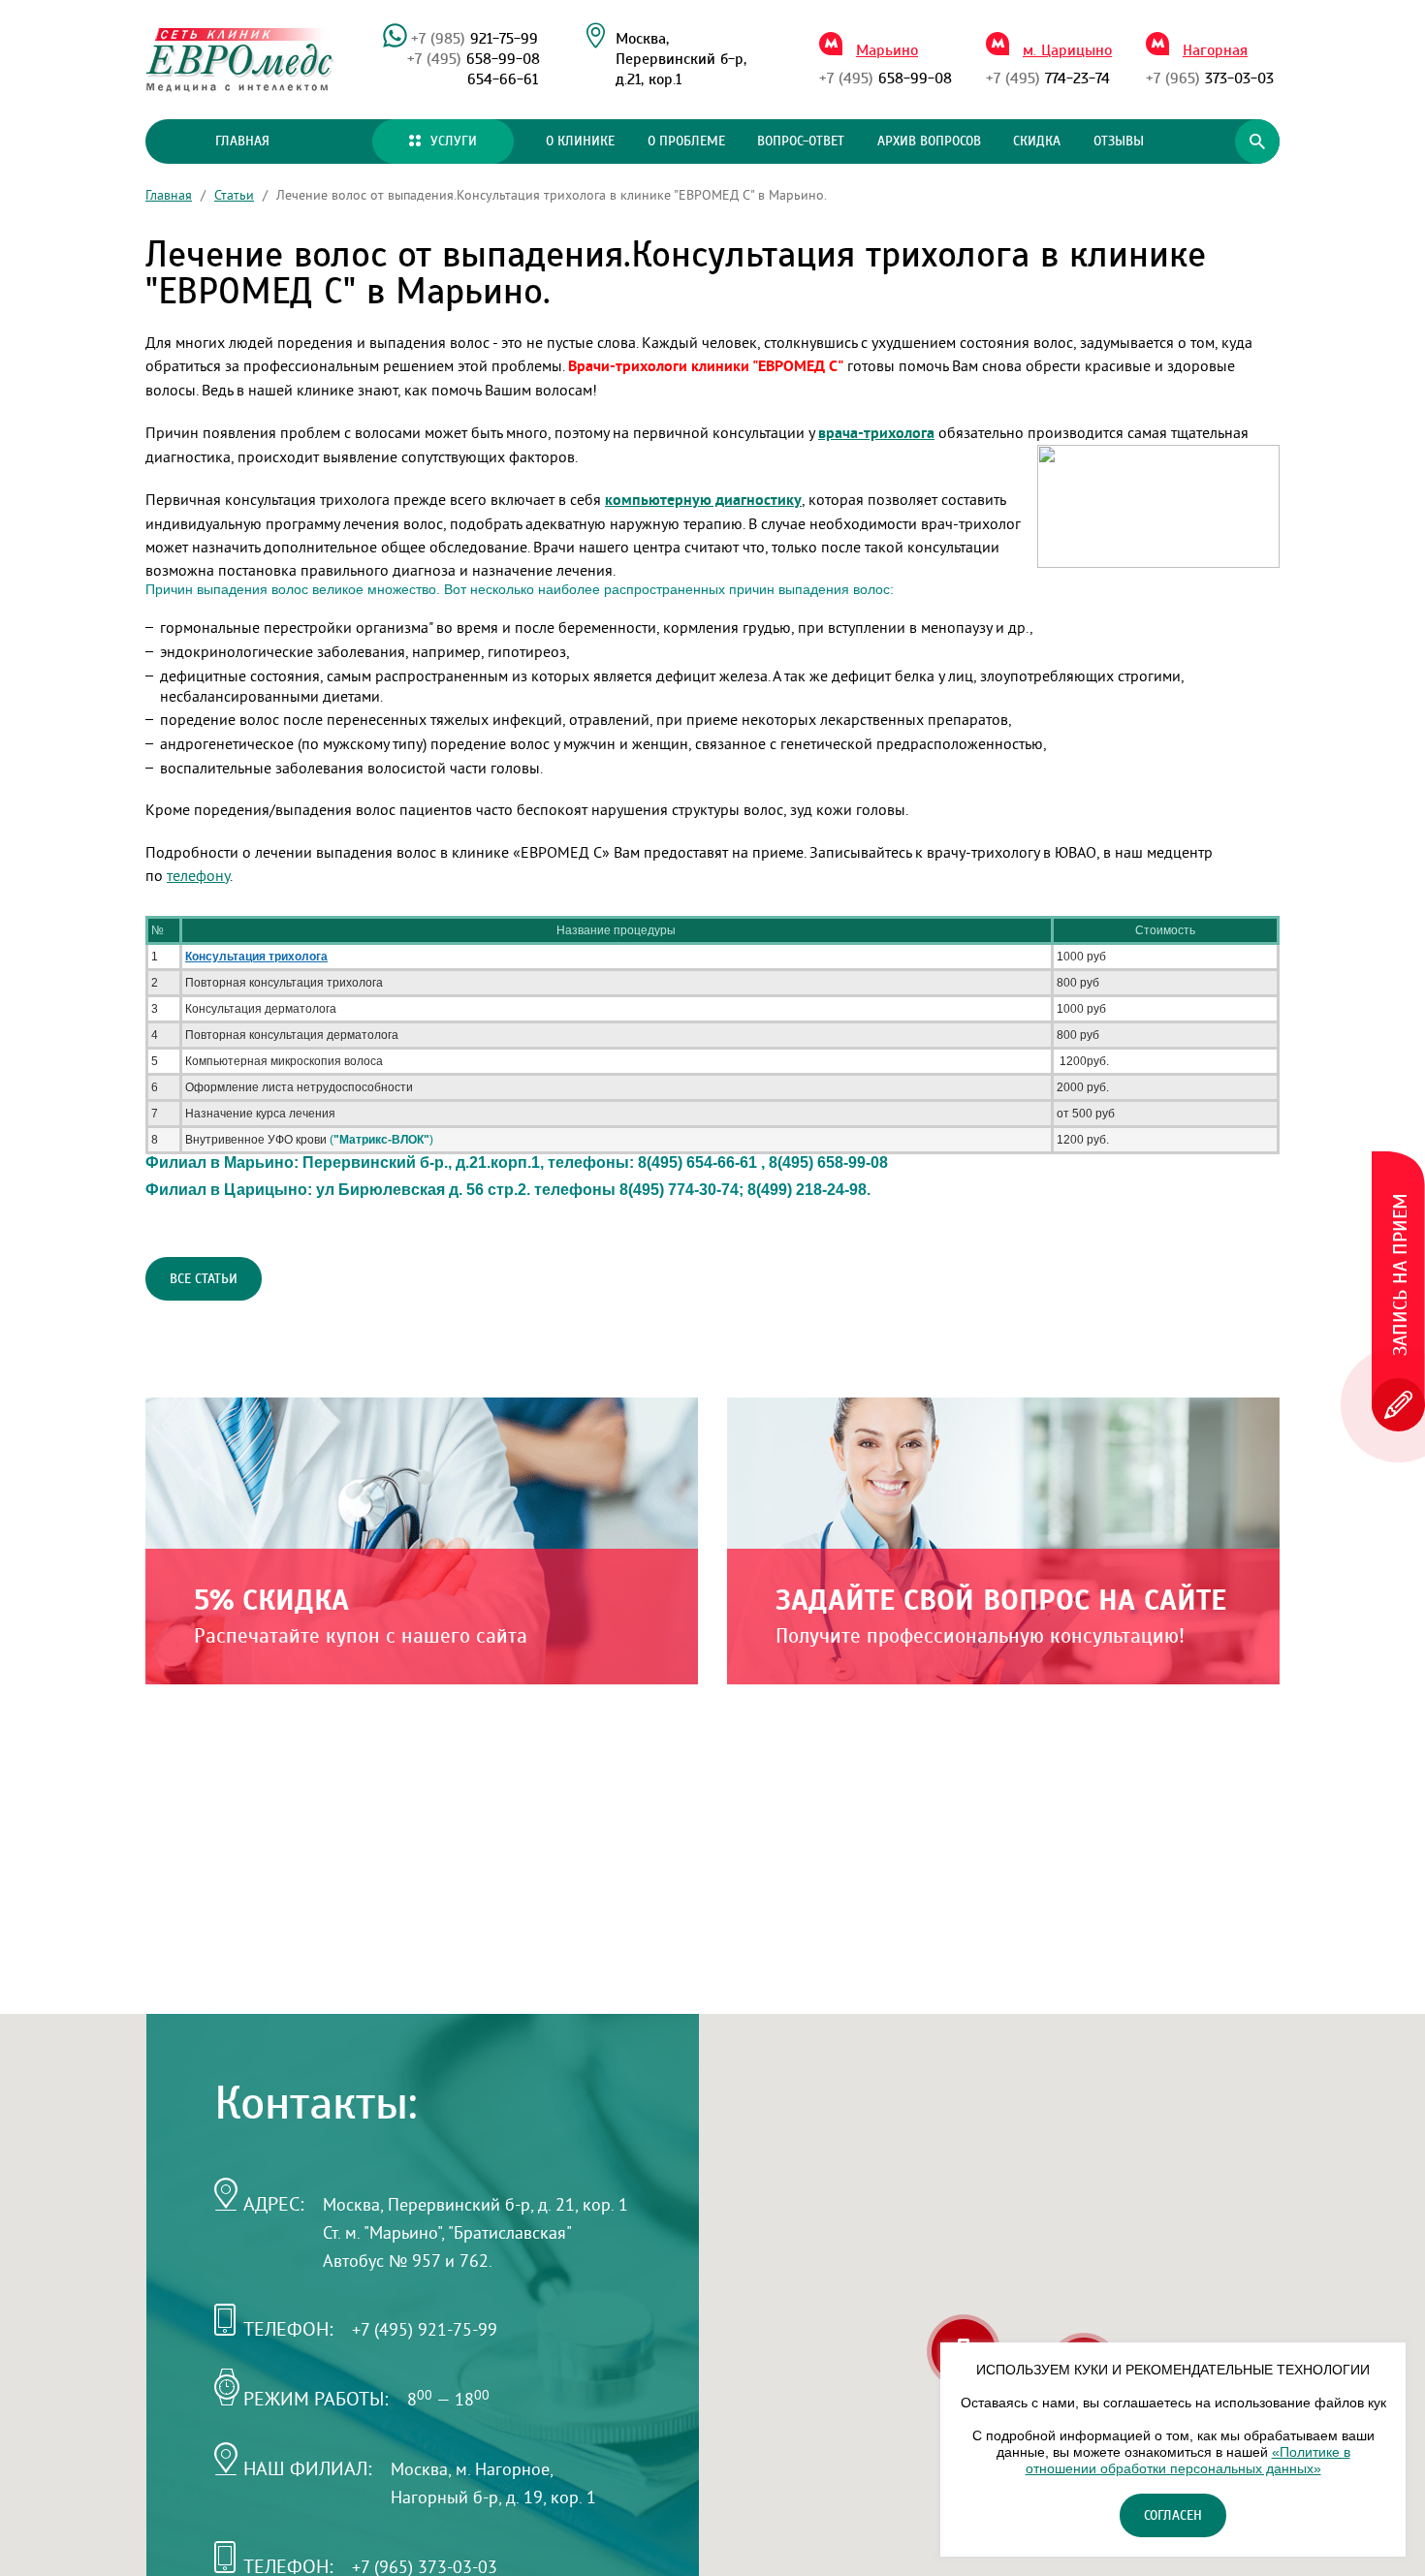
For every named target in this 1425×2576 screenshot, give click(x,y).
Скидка (1037, 141)
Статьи (234, 195)
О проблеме (686, 141)
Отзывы (1119, 141)
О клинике (580, 141)
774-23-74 (1048, 79)
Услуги (454, 141)
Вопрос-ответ (801, 141)
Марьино (887, 50)
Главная (242, 141)
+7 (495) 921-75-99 (425, 2329)
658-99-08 (474, 59)
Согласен (1173, 2516)
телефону (198, 875)
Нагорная (1215, 50)
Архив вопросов (929, 141)
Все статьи (204, 1279)
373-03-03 (1210, 79)
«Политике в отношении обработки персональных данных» (1188, 2460)
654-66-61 (503, 79)
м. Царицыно (1067, 50)
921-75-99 (475, 39)
